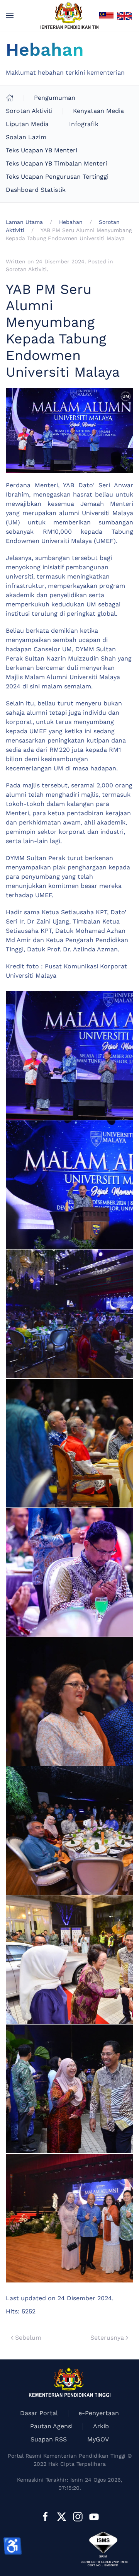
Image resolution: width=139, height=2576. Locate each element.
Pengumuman (55, 98)
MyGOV (98, 2439)
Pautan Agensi (51, 2426)
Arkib (101, 2426)
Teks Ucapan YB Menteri (42, 150)
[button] (10, 15)
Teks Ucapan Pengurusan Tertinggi (57, 177)
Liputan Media (27, 124)
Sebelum (28, 2338)
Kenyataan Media (98, 111)
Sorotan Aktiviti (29, 111)
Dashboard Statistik (36, 190)
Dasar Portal (39, 2413)
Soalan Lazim (26, 137)
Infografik (84, 124)
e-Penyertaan (99, 2413)
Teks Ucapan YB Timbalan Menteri (56, 163)
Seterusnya (107, 2338)
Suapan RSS (49, 2439)
